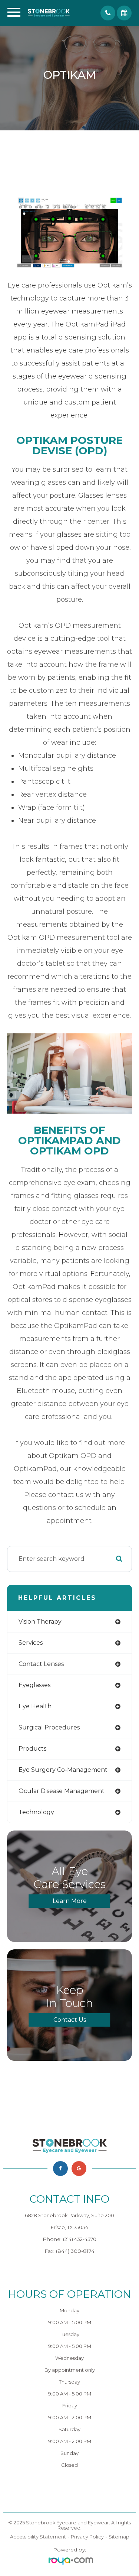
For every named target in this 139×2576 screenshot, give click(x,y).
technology (36, 1812)
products (32, 1749)
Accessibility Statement (38, 2537)
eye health (35, 1706)
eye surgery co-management (63, 1770)
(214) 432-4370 (80, 2239)
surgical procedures (49, 1727)
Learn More (70, 1901)
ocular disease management (62, 1791)
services (31, 1643)
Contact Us (70, 2020)
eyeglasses (34, 1685)
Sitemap (119, 2537)
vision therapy (40, 1622)
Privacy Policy (87, 2537)
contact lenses (41, 1664)
